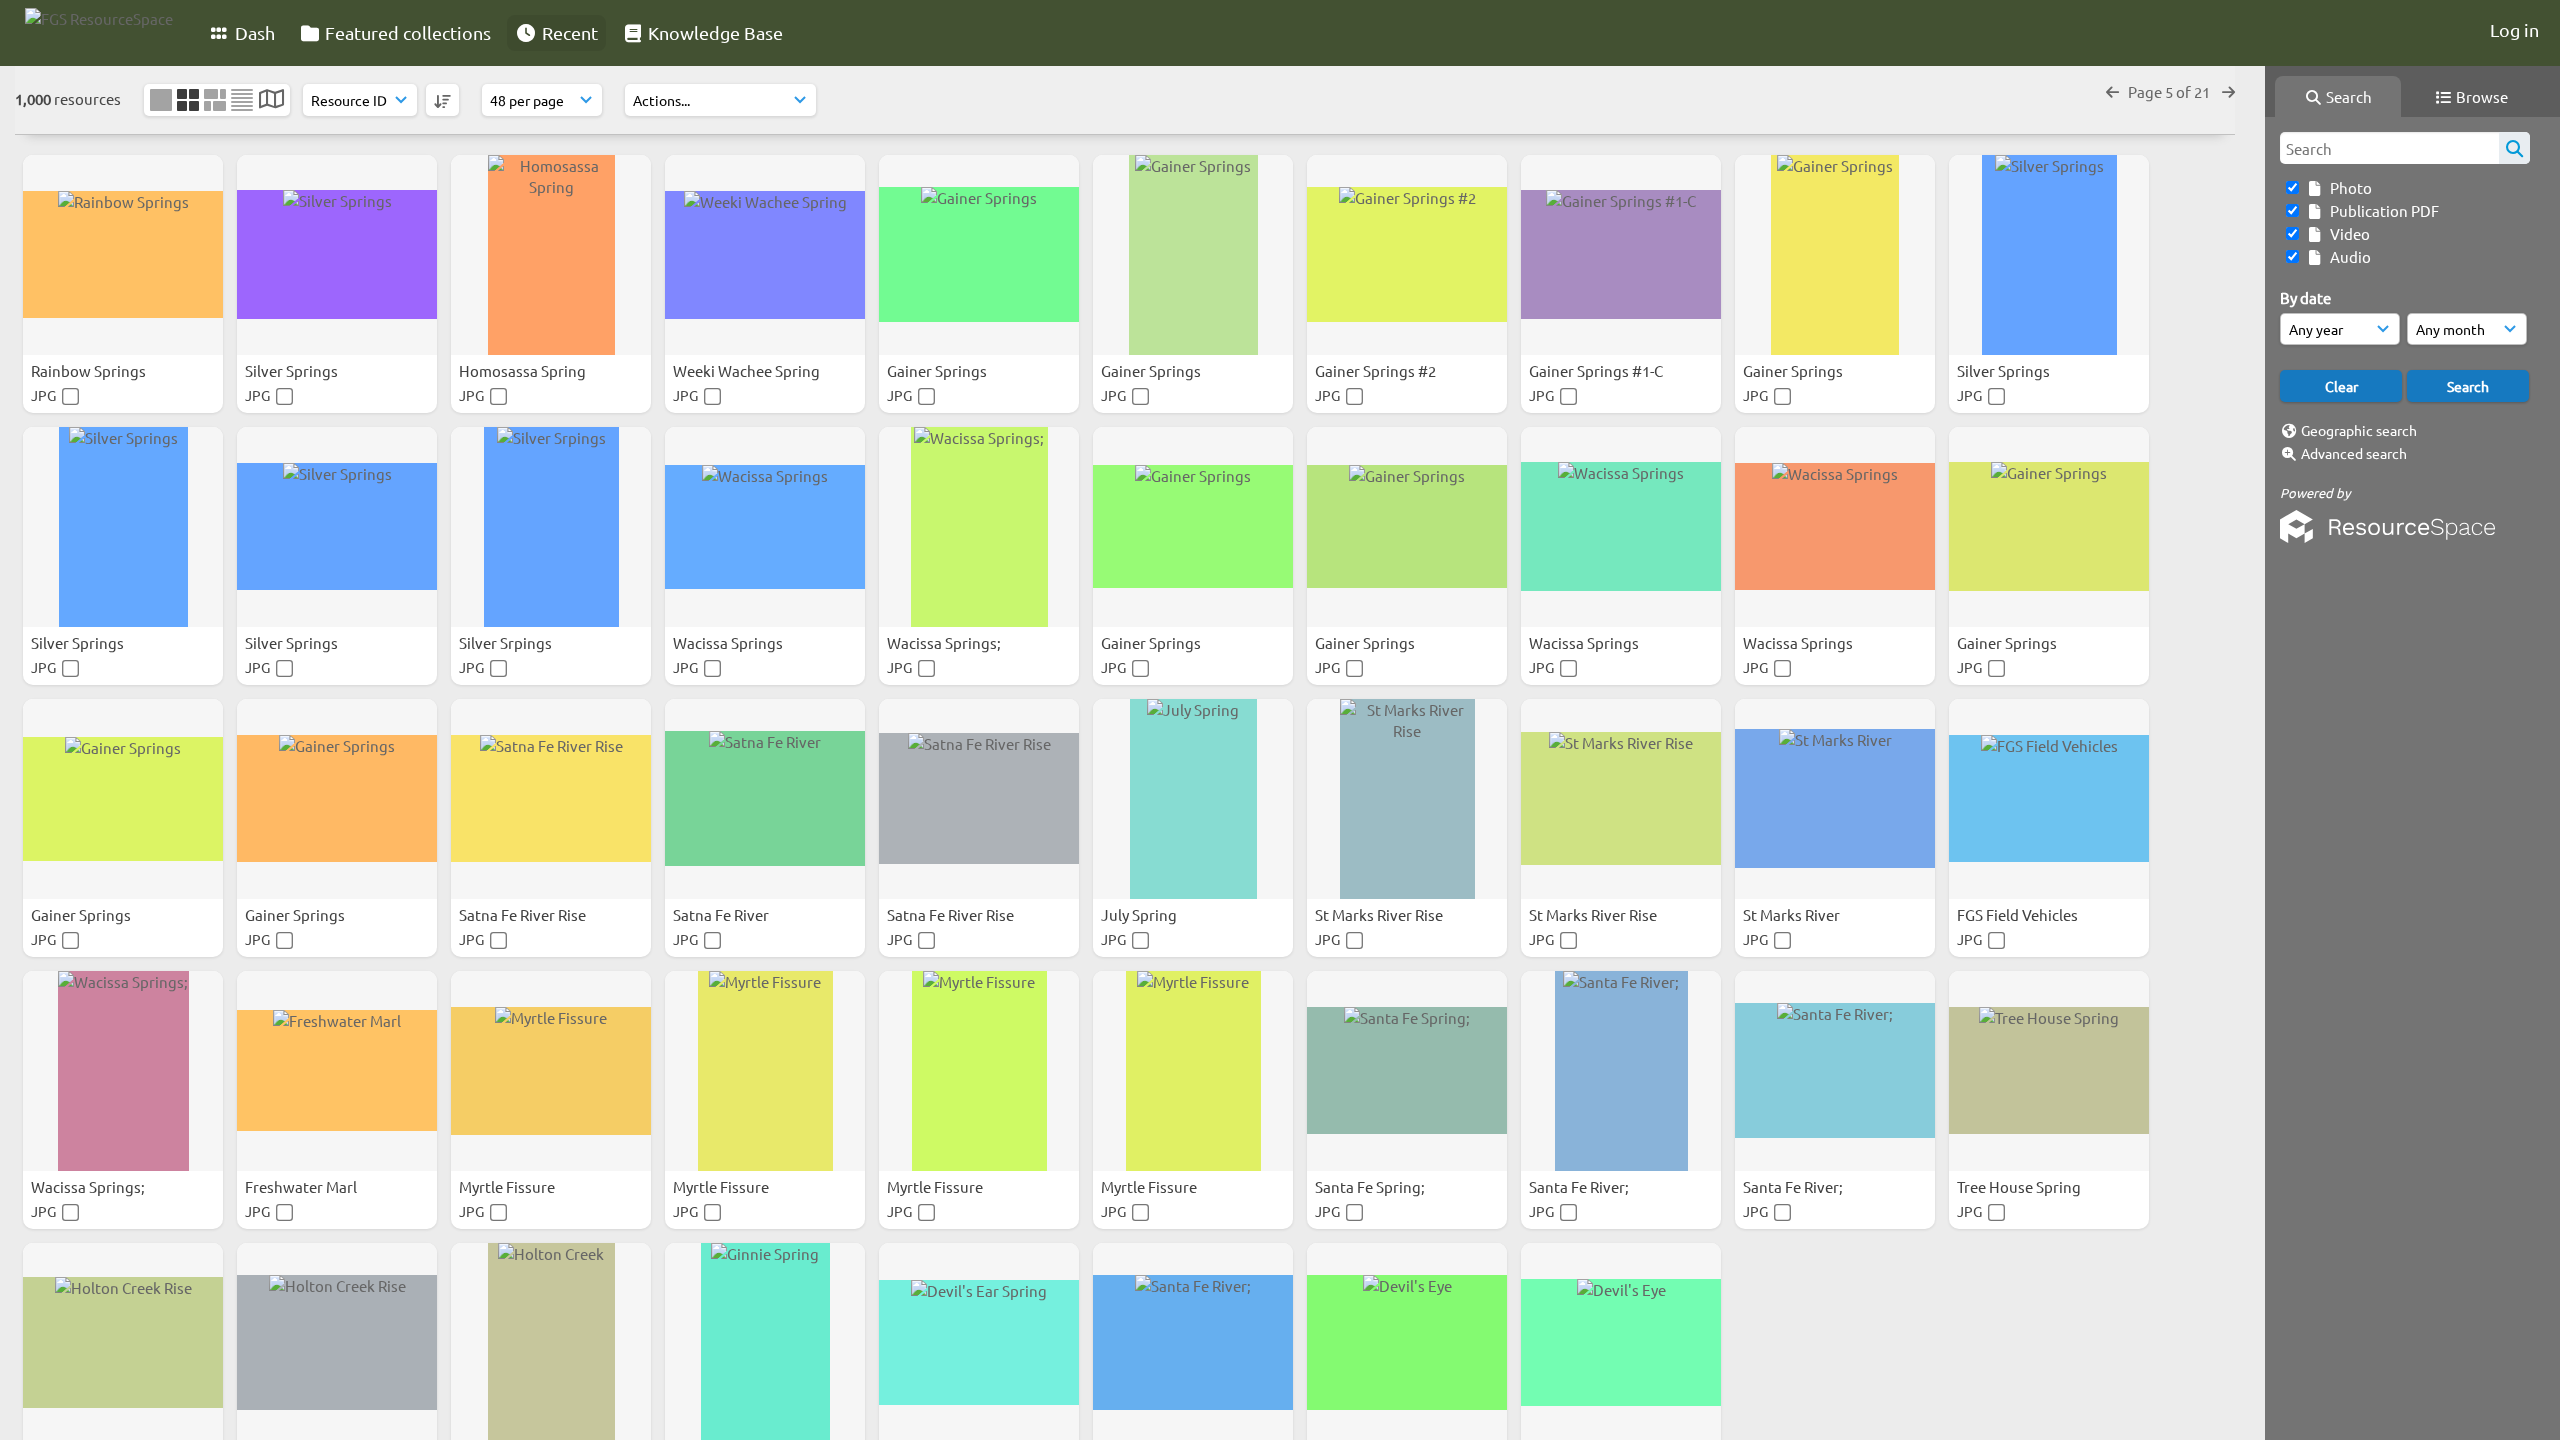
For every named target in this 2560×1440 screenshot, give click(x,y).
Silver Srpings (507, 642)
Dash (253, 32)
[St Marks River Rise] (1407, 799)
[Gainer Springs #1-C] (1621, 255)
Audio (2347, 256)
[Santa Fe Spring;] (1407, 1071)
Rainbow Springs (90, 370)
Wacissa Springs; (945, 642)
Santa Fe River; (1580, 1186)
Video (2347, 233)
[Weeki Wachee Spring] (765, 255)
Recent (568, 32)
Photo (2348, 187)
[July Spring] (1193, 799)
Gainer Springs (938, 370)
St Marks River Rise (1380, 914)
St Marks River (1793, 914)
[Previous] (2112, 91)
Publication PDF (2381, 210)
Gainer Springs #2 (1377, 370)
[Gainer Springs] (979, 255)
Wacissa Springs (729, 642)
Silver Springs (293, 370)
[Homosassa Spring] (551, 255)
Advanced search (2354, 453)
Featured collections (406, 32)
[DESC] (442, 100)
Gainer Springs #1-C (1597, 370)
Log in (2514, 29)
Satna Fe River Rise (524, 914)
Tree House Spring (2020, 1186)
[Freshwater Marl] (337, 1071)
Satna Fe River (722, 914)
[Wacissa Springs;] (979, 527)
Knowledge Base (713, 32)
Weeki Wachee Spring (748, 370)
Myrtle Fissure (508, 1186)
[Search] (2514, 148)
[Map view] (271, 100)
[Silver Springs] (337, 255)
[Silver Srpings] (551, 527)
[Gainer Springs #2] (1407, 255)
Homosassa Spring (524, 370)
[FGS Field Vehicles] (2049, 799)
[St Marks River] (1835, 799)
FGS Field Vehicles (2019, 914)
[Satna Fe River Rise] (551, 799)
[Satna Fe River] (765, 799)
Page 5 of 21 (2170, 91)
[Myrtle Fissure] (551, 1071)
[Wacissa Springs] (765, 527)
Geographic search (2359, 430)
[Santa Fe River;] (1621, 1071)
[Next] (2228, 91)
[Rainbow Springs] (123, 255)
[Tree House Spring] (2049, 1071)
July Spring (1140, 914)
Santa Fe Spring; (1371, 1186)
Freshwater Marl (302, 1186)
